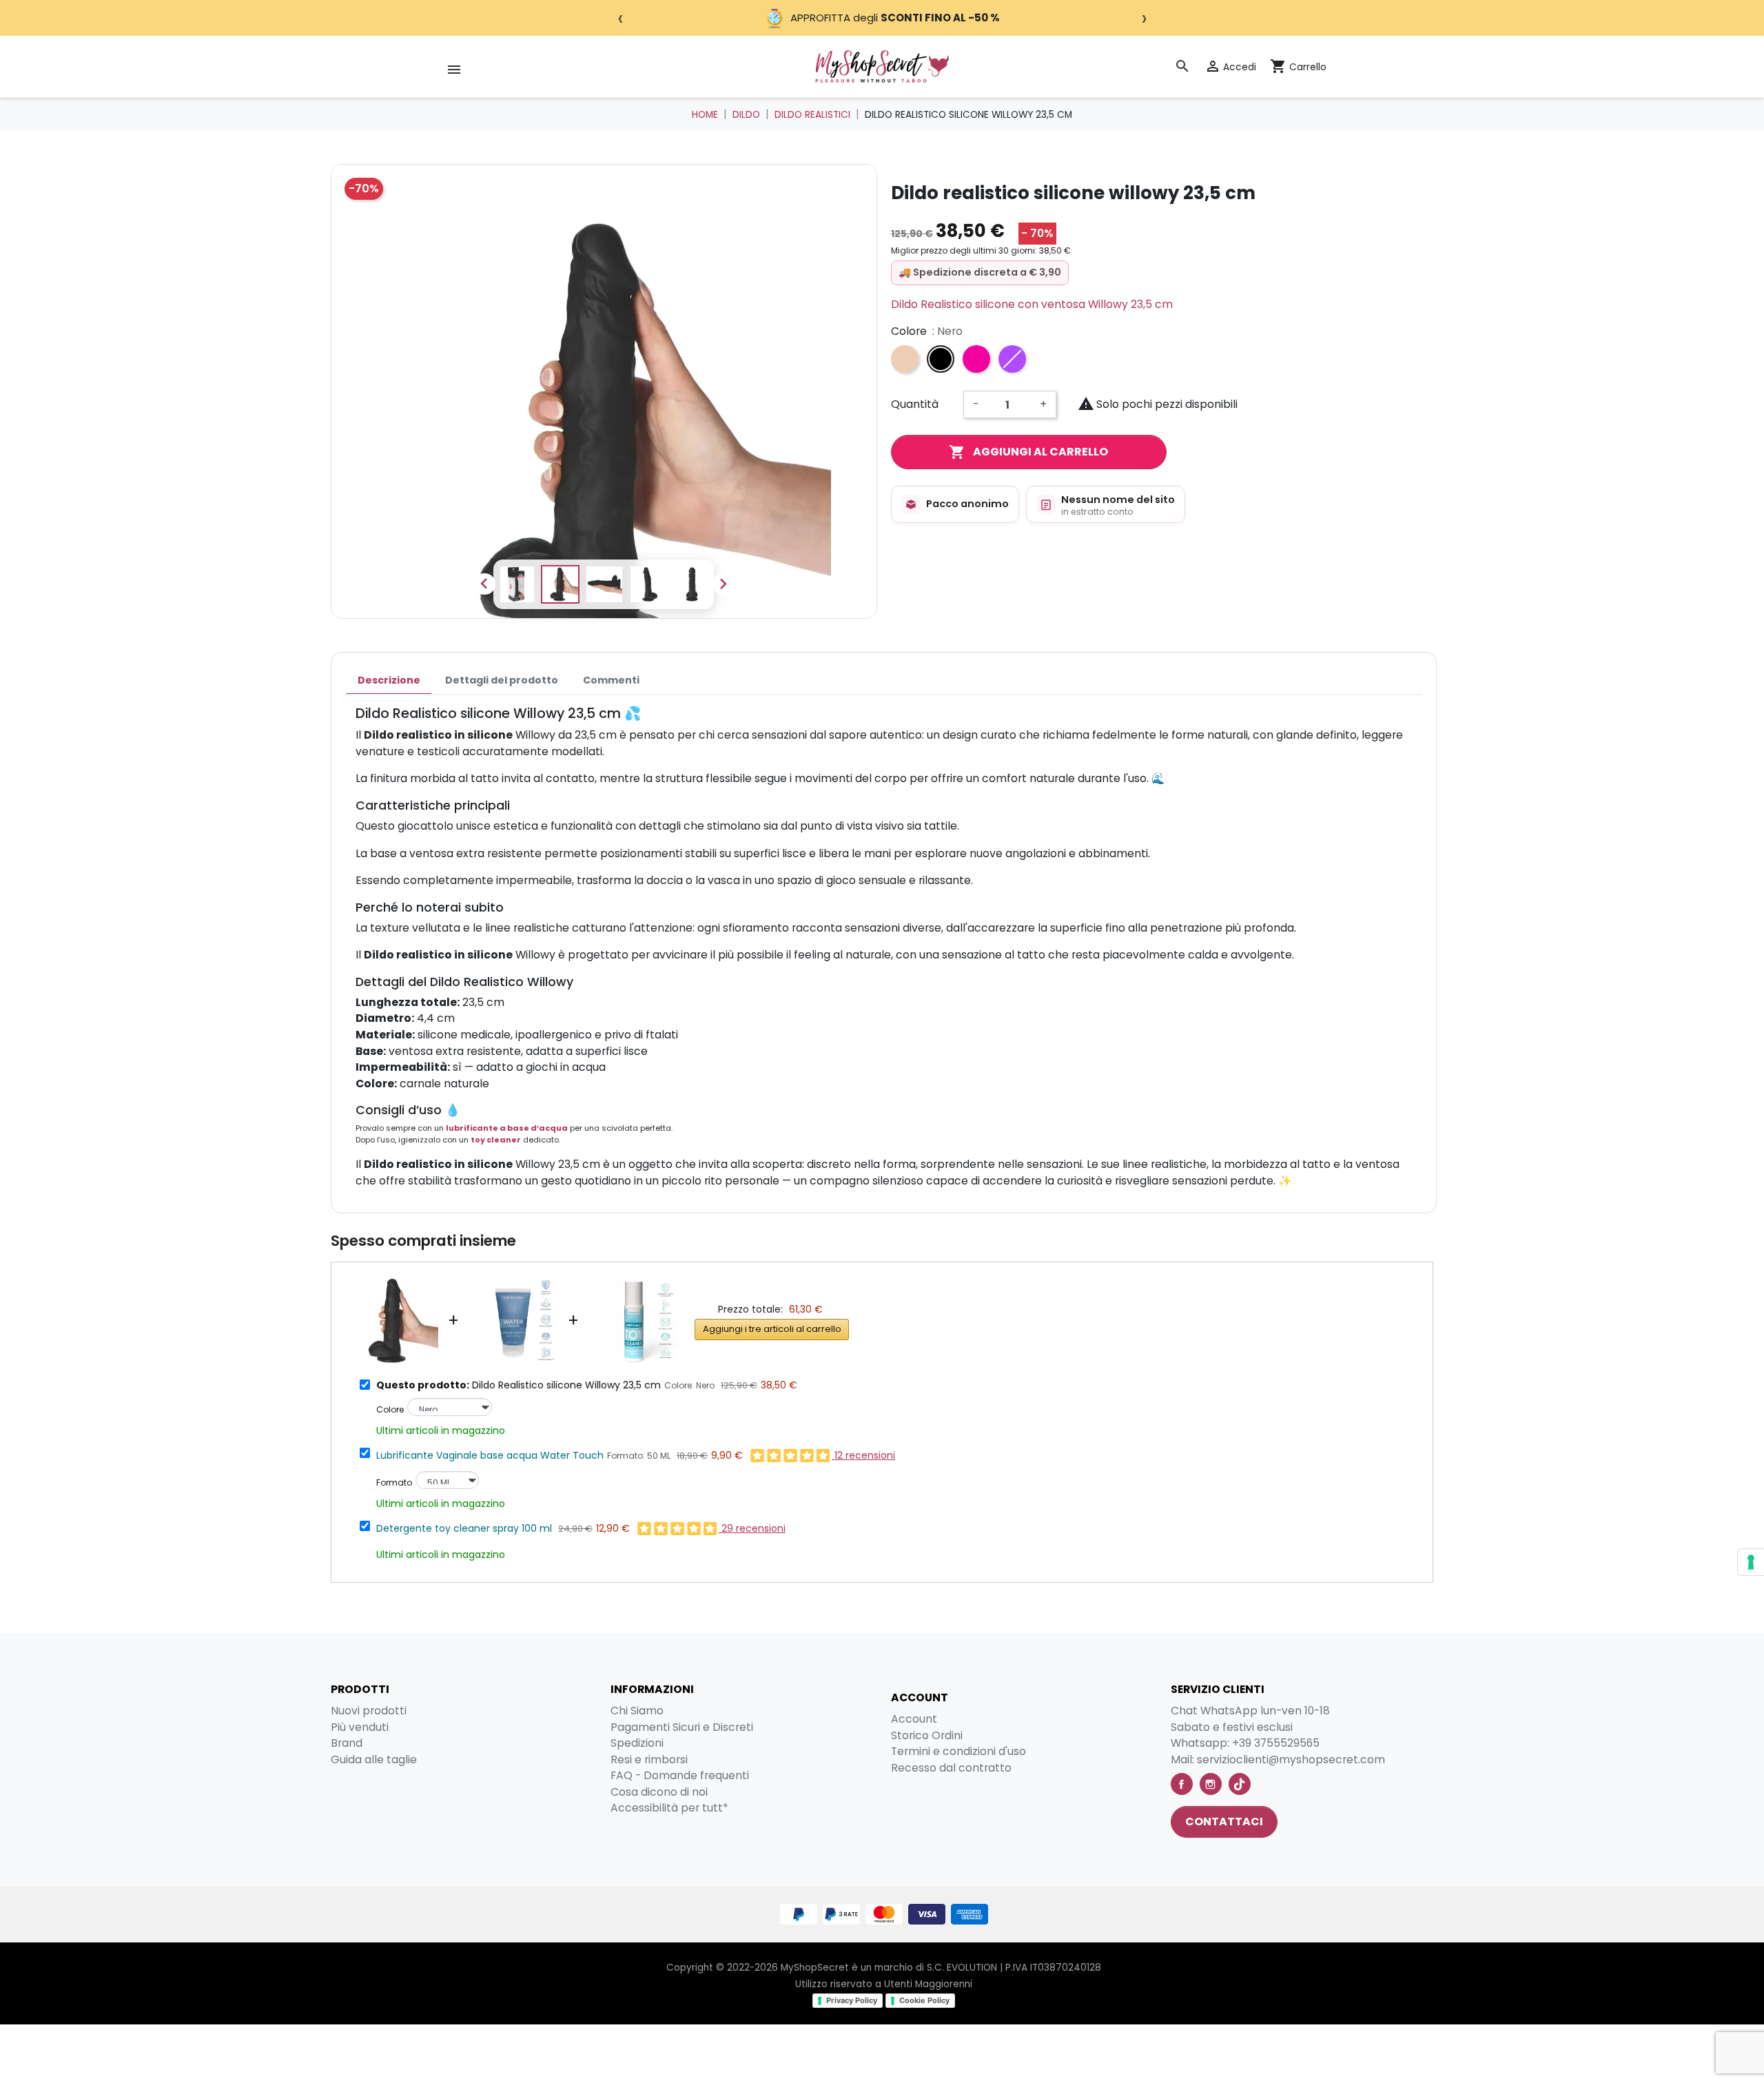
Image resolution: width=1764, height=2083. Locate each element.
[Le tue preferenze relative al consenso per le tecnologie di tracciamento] (1751, 1562)
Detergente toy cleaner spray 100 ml (464, 1528)
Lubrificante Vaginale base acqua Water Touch (490, 1455)
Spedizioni (637, 1743)
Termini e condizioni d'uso (958, 1751)
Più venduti (360, 1727)
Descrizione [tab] (389, 680)
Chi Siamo (637, 1711)
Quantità (915, 404)
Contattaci (1224, 1822)
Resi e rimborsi (649, 1759)
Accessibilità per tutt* (669, 1808)
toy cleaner (496, 1140)
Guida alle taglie (374, 1759)
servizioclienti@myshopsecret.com (1291, 1759)
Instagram (1211, 1784)
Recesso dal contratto (951, 1768)
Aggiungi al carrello (1028, 452)
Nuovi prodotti (369, 1711)
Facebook (1182, 1784)
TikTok (1240, 1784)
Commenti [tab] (611, 680)
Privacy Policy (852, 2000)
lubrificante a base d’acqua (507, 1128)
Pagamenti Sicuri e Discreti (682, 1727)
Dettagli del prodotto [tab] (502, 680)
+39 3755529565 (1276, 1743)
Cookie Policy (924, 2000)
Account (914, 1719)
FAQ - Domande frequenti (680, 1775)
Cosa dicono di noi (659, 1792)
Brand (347, 1743)
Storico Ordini (927, 1735)
